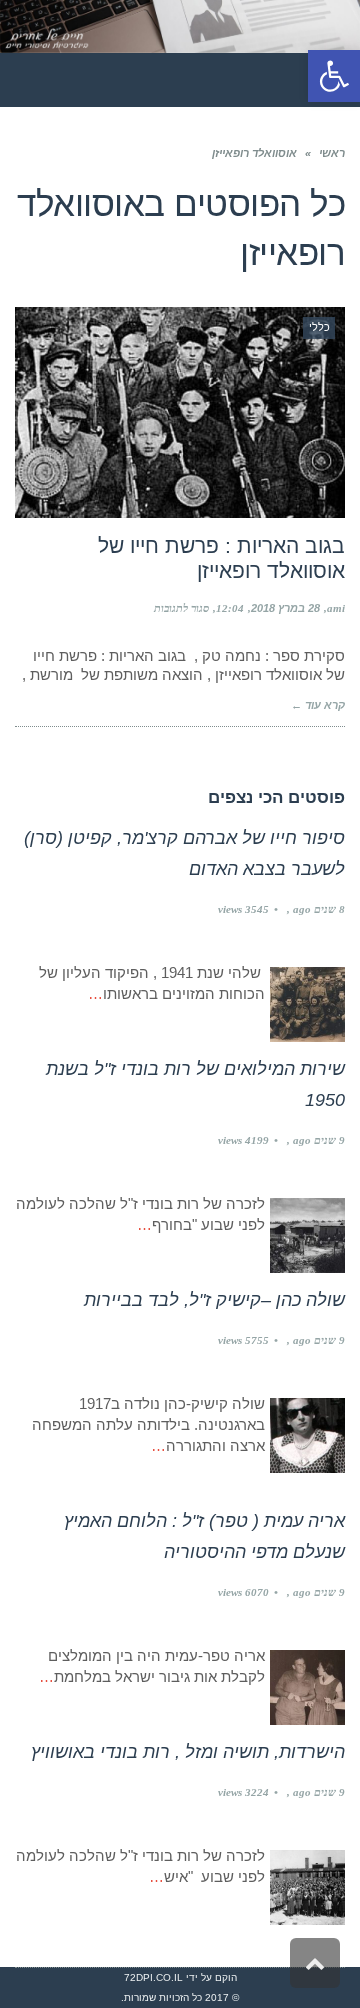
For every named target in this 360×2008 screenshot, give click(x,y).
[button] (334, 76)
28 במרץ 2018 (285, 608)
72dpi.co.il (153, 1977)
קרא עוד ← (318, 705)
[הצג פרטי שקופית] (180, 26)
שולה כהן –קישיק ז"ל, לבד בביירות (214, 1300)
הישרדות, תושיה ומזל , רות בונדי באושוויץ (188, 1752)
